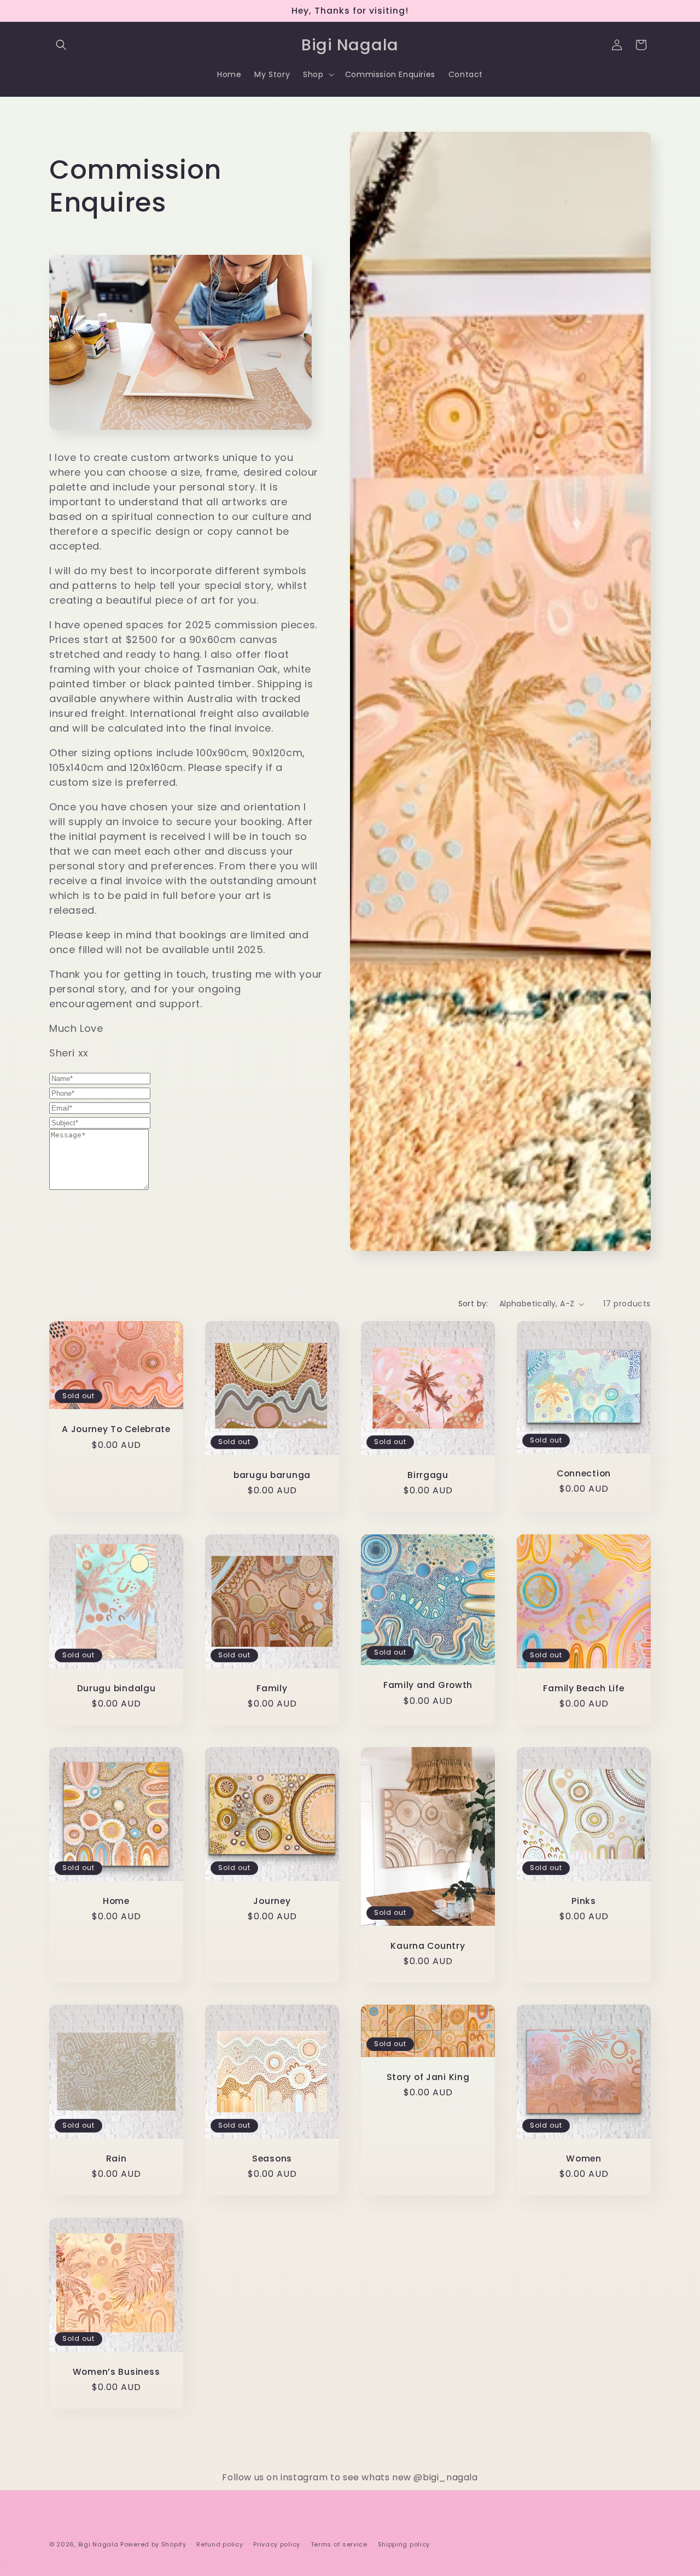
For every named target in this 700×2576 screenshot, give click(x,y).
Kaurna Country (428, 1946)
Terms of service (339, 2544)
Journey (272, 1901)
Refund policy (220, 2544)
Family (272, 1688)
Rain (116, 2159)
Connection (584, 1473)
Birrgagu (428, 1475)
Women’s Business (116, 2372)
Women (584, 2159)
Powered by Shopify (153, 2544)
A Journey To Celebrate (116, 1429)
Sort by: (473, 1304)
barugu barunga (272, 1475)
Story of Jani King (428, 2077)
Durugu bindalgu (116, 1688)
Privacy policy (277, 2544)
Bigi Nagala (98, 2544)
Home (116, 1901)
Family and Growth (428, 1685)
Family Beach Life (584, 1688)
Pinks (584, 1901)
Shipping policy (404, 2544)
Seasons (272, 2159)
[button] (61, 45)
